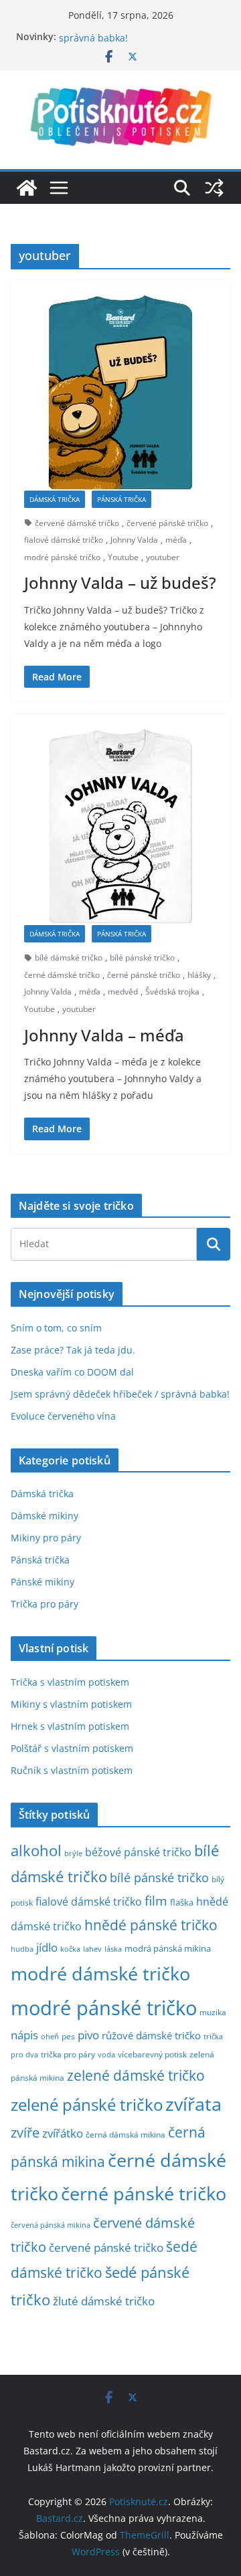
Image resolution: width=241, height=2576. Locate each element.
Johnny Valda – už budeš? (120, 583)
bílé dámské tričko (69, 957)
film (156, 1901)
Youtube (123, 557)
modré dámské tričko (100, 1973)
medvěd (123, 992)
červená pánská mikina (51, 2225)
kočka (70, 1949)
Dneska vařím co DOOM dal (72, 1372)
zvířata (193, 2104)
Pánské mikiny (43, 1582)
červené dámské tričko (77, 523)
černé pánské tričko (144, 975)
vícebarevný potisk (152, 2054)
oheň (50, 2036)
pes (68, 2036)
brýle (73, 1853)
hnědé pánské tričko (151, 1925)
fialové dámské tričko (64, 540)
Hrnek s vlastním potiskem (70, 1726)
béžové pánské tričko (138, 1852)
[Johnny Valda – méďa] (120, 826)
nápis (24, 2035)
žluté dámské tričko (104, 2301)
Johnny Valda (134, 540)
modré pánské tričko (62, 557)
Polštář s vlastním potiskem (72, 1748)
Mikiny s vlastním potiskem (71, 1704)
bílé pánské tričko (142, 957)
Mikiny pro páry (46, 1538)
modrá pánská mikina (168, 1949)
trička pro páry (68, 2054)
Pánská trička (122, 499)
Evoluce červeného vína (63, 1416)
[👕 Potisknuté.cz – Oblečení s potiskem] (27, 188)
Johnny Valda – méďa (104, 1035)
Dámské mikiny (45, 1516)
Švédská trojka (172, 992)
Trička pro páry (45, 1604)
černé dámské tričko (62, 975)
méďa (176, 540)
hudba (22, 1949)
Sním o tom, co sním (56, 1328)
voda (106, 2054)
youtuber (163, 557)
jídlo (47, 1947)
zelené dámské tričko (136, 2075)
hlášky (199, 975)
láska (113, 1949)
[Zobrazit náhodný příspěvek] (214, 188)
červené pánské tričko (167, 523)
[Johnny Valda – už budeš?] (120, 392)
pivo (88, 2035)
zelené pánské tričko (87, 2104)
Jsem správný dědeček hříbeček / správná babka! (120, 1394)
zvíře (25, 2133)
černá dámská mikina (126, 2134)
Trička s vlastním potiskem (70, 1682)
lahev (92, 1949)
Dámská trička (55, 499)
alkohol (36, 1850)
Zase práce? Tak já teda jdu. (73, 1350)
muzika (213, 2012)
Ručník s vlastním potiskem (72, 1770)
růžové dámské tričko (151, 2035)
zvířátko (63, 2133)
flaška (182, 1903)
